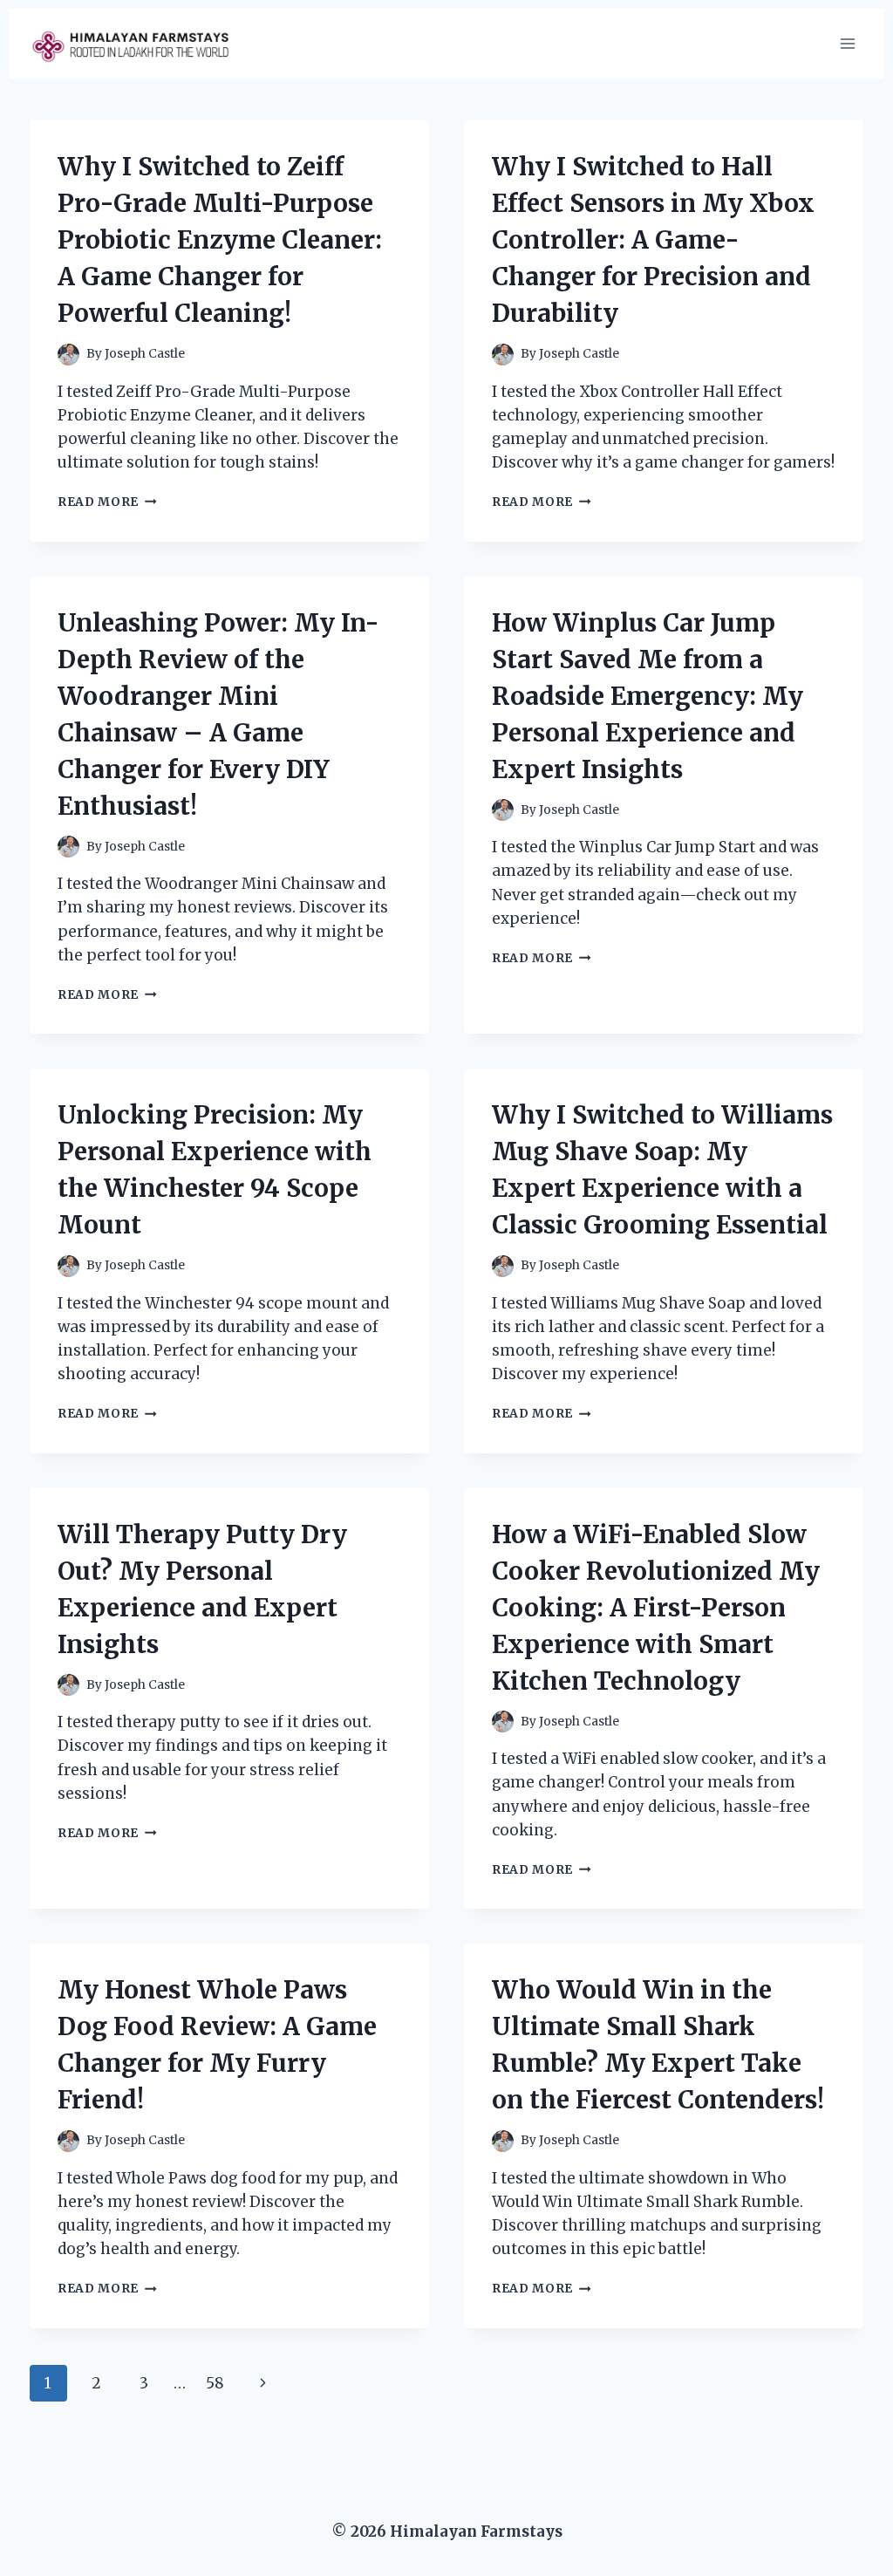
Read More (107, 502)
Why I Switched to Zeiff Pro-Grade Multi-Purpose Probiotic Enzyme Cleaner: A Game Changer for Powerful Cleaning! (220, 240)
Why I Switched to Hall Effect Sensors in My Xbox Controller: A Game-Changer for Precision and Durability (653, 240)
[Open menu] (847, 43)
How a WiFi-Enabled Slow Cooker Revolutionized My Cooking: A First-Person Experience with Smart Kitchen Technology (656, 1608)
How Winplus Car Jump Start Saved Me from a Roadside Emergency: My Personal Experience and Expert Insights (648, 696)
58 (215, 2383)
